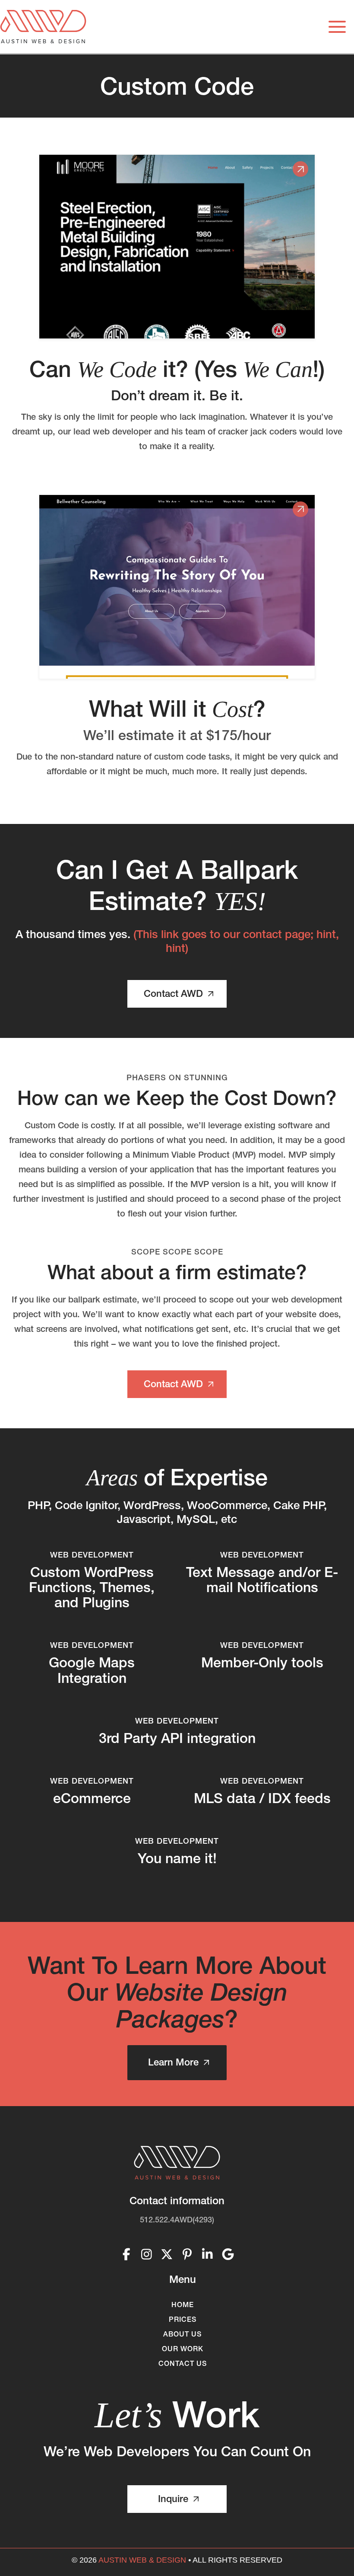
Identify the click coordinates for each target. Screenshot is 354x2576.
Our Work (183, 2349)
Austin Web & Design (142, 2560)
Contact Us (183, 2363)
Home (183, 2305)
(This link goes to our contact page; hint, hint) (236, 941)
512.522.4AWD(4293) (177, 2220)
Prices (183, 2319)
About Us (182, 2334)
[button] (177, 994)
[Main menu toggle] (337, 27)
